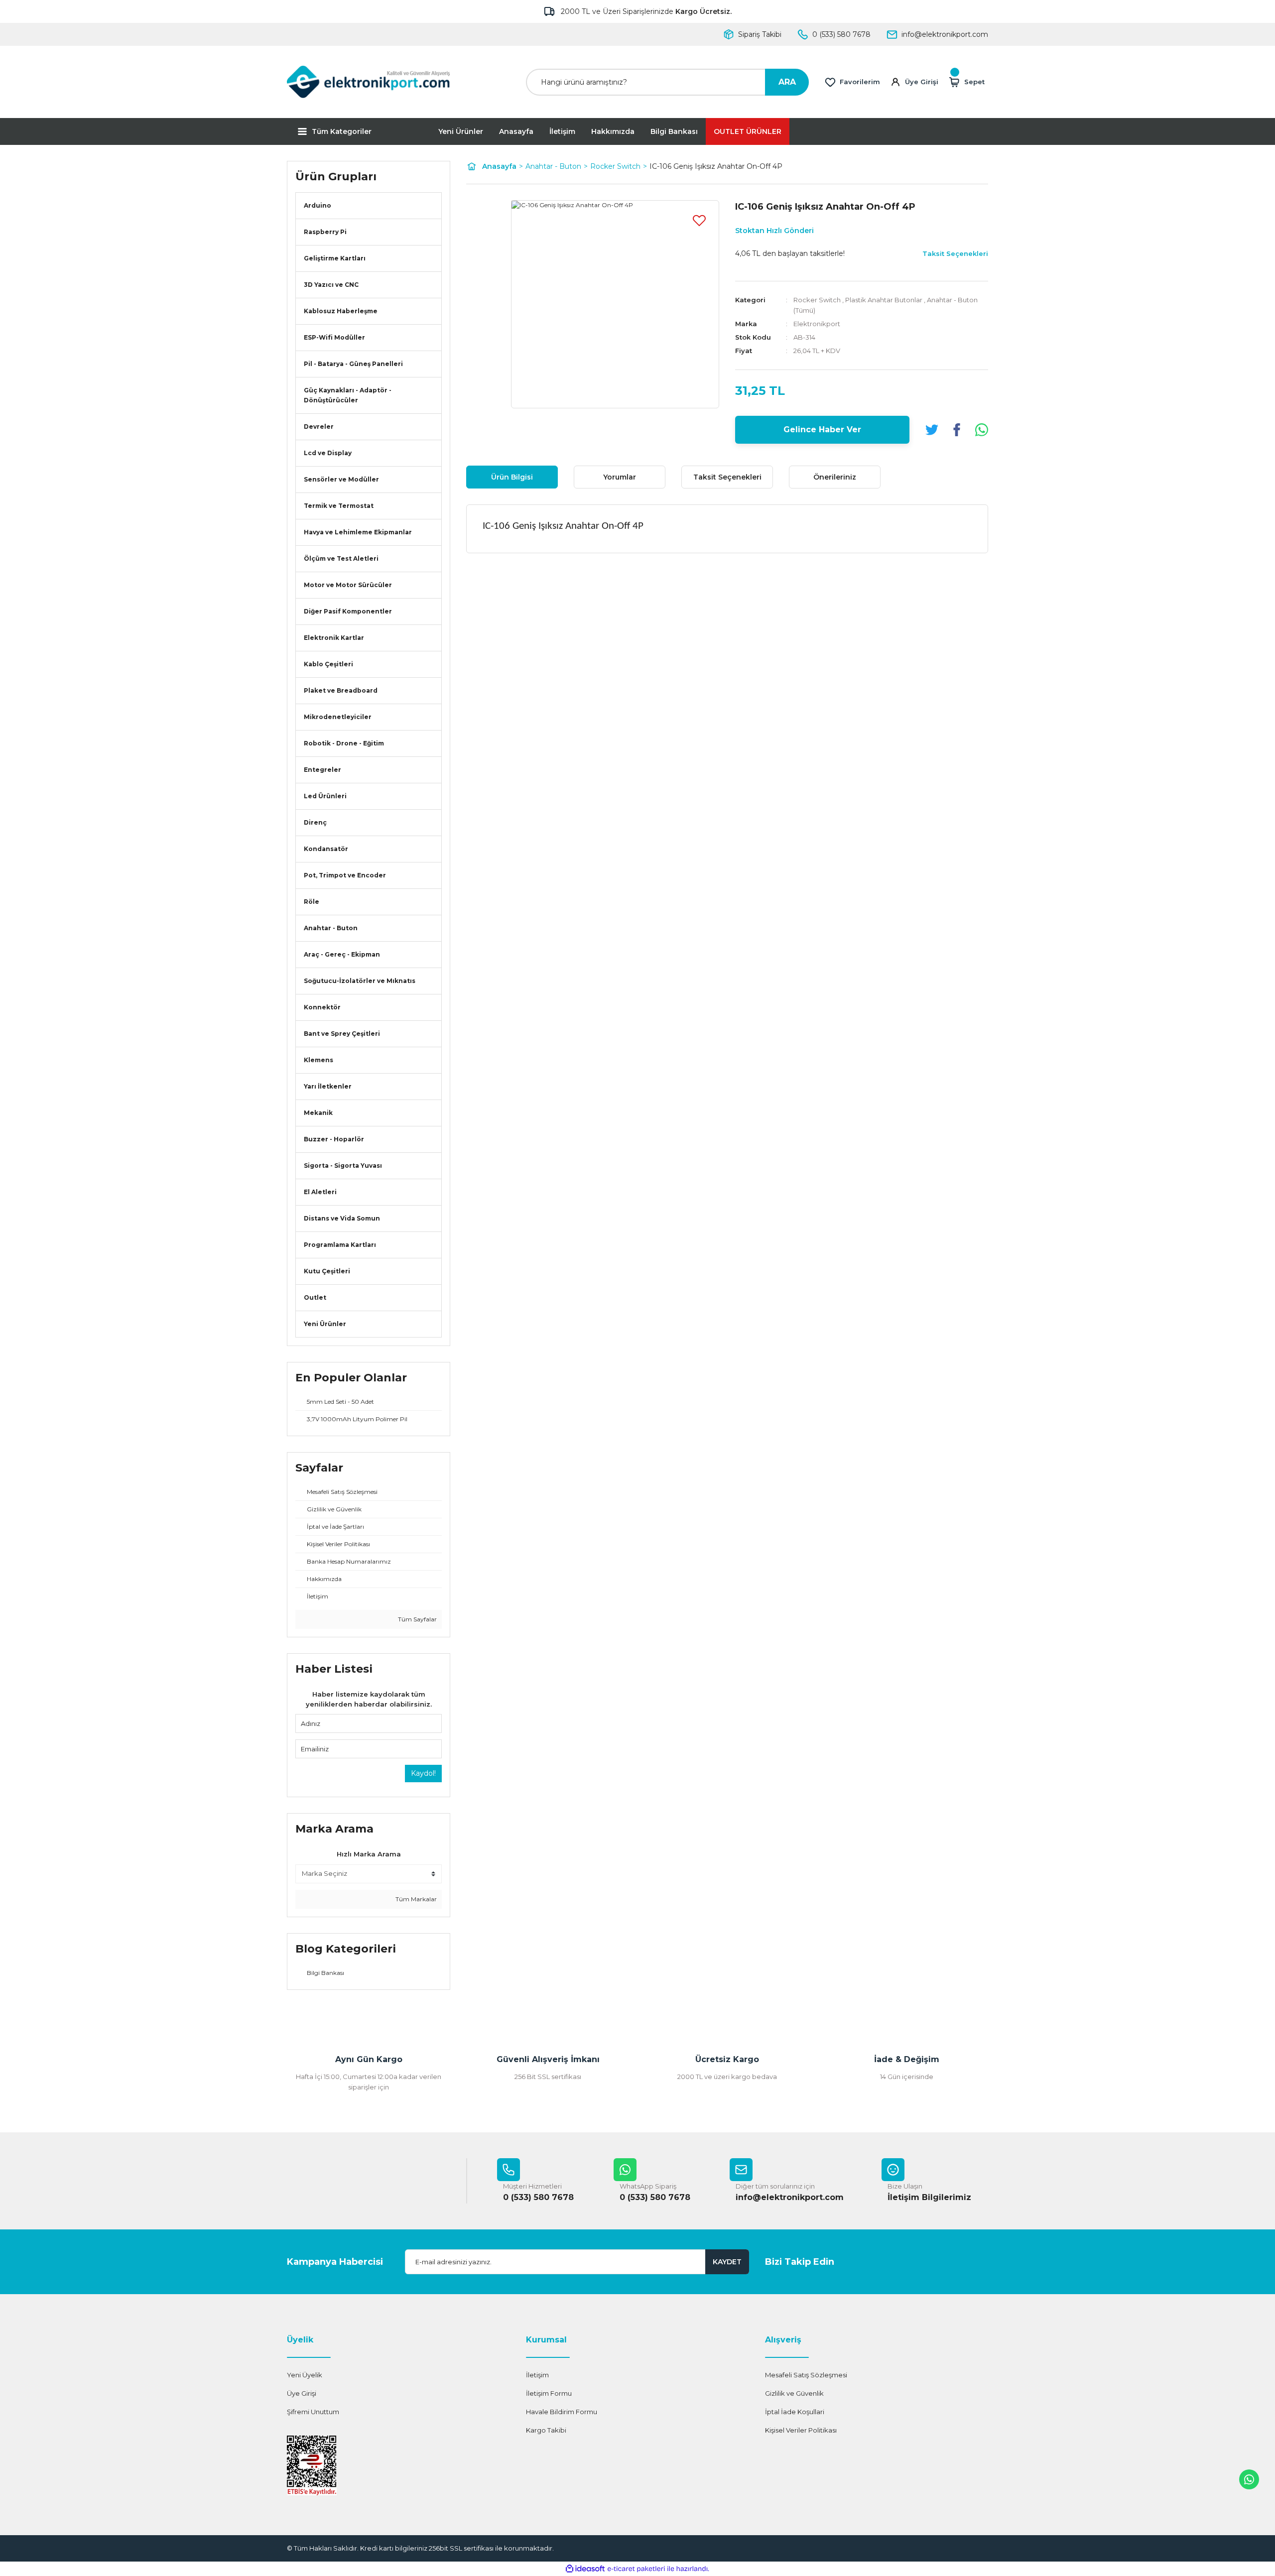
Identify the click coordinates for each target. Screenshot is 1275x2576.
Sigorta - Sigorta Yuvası (343, 1165)
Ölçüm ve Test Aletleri (341, 558)
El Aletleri (320, 1192)
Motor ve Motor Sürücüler (348, 585)
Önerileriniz (835, 477)
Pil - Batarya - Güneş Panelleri (353, 364)
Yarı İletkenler (328, 1086)
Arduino (318, 205)
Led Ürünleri (325, 796)
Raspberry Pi (325, 232)
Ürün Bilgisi (512, 477)
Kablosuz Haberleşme (341, 311)
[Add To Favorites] (699, 220)
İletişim (562, 131)
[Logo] (369, 82)
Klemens (319, 1060)
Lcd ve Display (328, 453)
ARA (787, 82)
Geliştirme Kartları (335, 258)
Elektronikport (817, 324)
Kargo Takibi (546, 2430)
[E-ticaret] (636, 2569)
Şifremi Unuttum (313, 2412)
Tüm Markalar (415, 1899)
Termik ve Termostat (339, 506)
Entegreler (322, 770)
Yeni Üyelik (305, 2375)
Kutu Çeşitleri (327, 1271)
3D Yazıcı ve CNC (331, 285)
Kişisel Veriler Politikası (801, 2430)
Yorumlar (620, 477)
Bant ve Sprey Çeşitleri (342, 1034)
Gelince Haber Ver (822, 429)
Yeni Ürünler (461, 131)
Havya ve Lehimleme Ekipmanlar (358, 532)
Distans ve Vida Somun (342, 1218)
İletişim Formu (549, 2393)
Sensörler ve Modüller (341, 479)
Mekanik (318, 1113)
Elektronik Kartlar (334, 638)
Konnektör (322, 1007)
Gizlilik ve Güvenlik (794, 2393)
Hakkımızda (613, 131)
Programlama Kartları (340, 1245)
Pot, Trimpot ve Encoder (345, 875)
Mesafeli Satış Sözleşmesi (806, 2375)
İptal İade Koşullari (795, 2412)
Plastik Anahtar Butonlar (884, 300)
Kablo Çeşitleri (328, 664)
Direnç (315, 822)
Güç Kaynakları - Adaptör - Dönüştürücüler (348, 395)
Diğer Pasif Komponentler (348, 611)
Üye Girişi (302, 2393)
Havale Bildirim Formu (562, 2412)
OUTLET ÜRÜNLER (748, 131)
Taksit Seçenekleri (727, 477)
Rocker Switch (817, 300)
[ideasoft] (585, 2569)
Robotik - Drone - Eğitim (344, 743)
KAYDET (727, 2262)
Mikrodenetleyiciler (338, 717)
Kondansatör (326, 849)
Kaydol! (423, 1773)
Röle (312, 902)
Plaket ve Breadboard (341, 690)
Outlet (315, 1297)
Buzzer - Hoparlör (334, 1139)
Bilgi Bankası (674, 131)
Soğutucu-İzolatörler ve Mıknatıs (360, 981)
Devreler (319, 427)
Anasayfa (516, 131)
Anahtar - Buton (331, 928)
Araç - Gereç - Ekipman (342, 954)
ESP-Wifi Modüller (334, 337)
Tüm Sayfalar (417, 1619)
